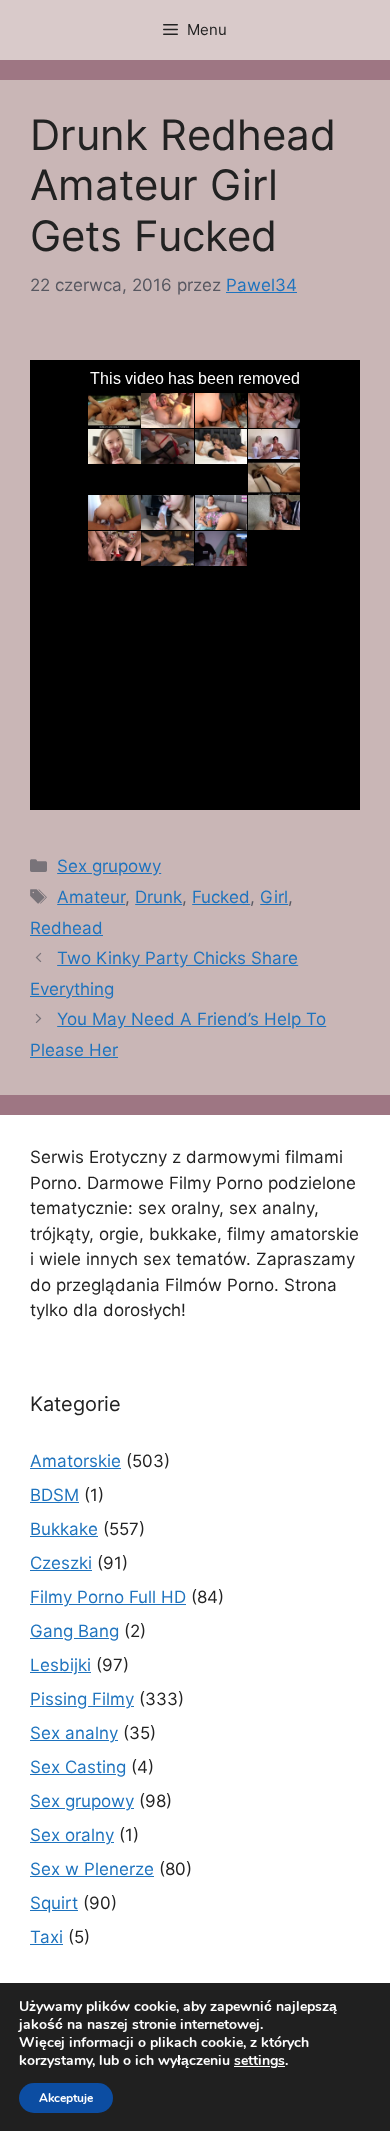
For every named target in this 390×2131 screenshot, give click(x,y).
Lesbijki (60, 1665)
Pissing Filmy (82, 1699)
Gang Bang (74, 1631)
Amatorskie (75, 1461)
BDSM (54, 1495)
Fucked (221, 897)
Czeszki (61, 1563)
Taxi (46, 1937)
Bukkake (64, 1529)
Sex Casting (78, 1767)
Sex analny (74, 1733)
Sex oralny (72, 1835)
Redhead (66, 928)
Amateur (91, 897)
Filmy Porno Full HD (108, 1597)
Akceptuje (66, 2098)
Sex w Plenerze (92, 1869)
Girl (274, 897)
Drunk (158, 897)
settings (259, 2061)
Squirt (54, 1903)
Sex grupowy (109, 866)
